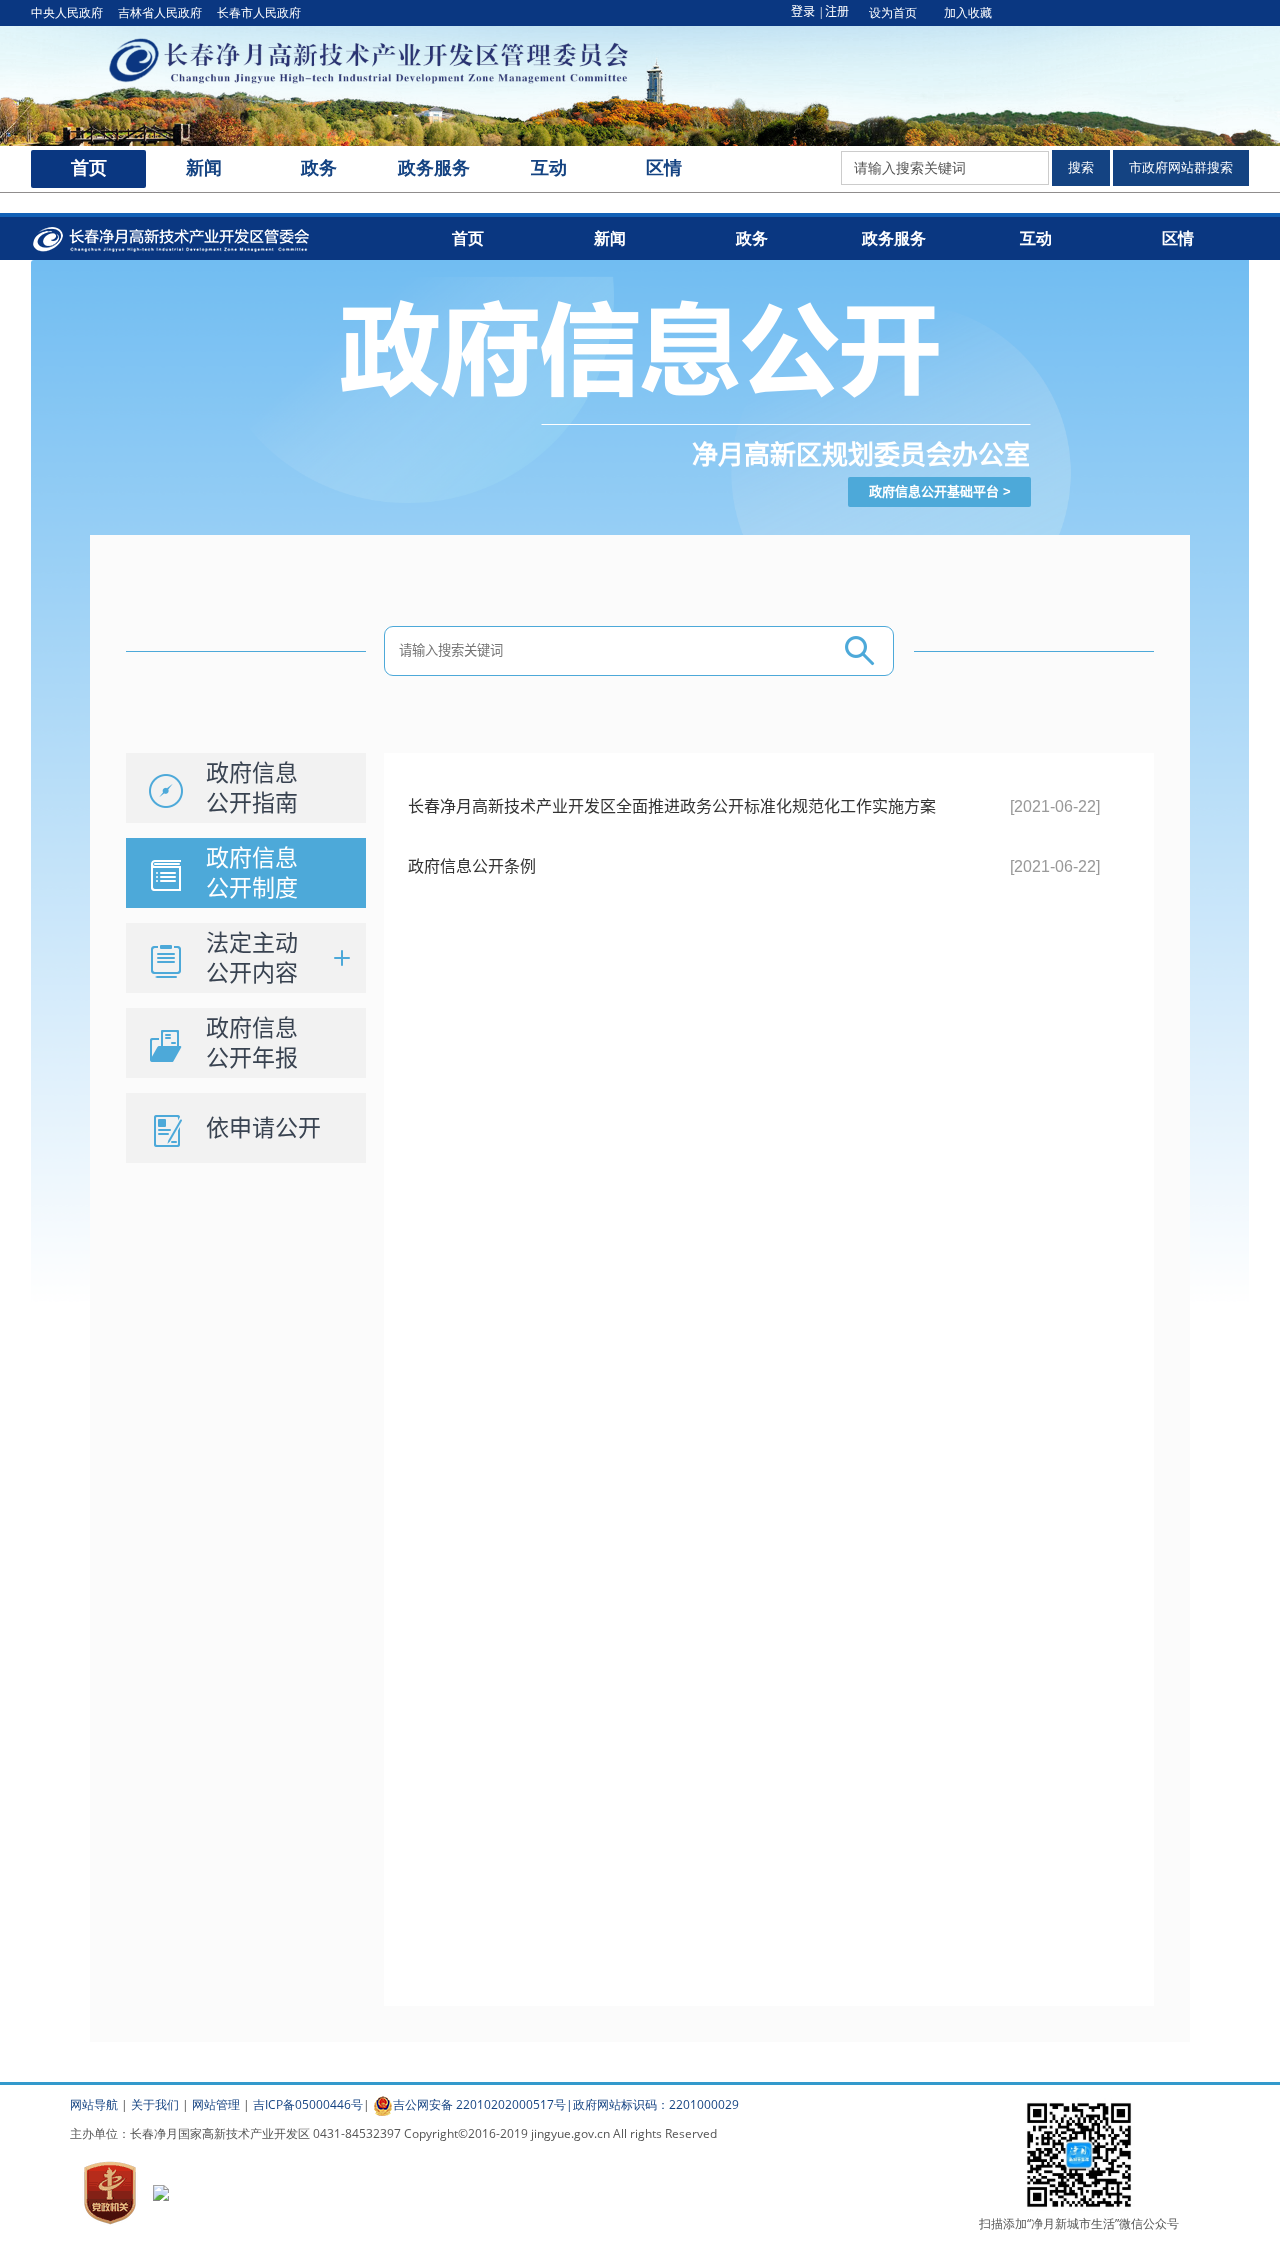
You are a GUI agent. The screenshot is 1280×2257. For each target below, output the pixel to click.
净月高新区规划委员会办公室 (861, 455)
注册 (837, 12)
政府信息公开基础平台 (934, 491)
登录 (803, 12)
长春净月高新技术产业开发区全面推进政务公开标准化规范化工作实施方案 (672, 806)
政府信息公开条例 (472, 866)
